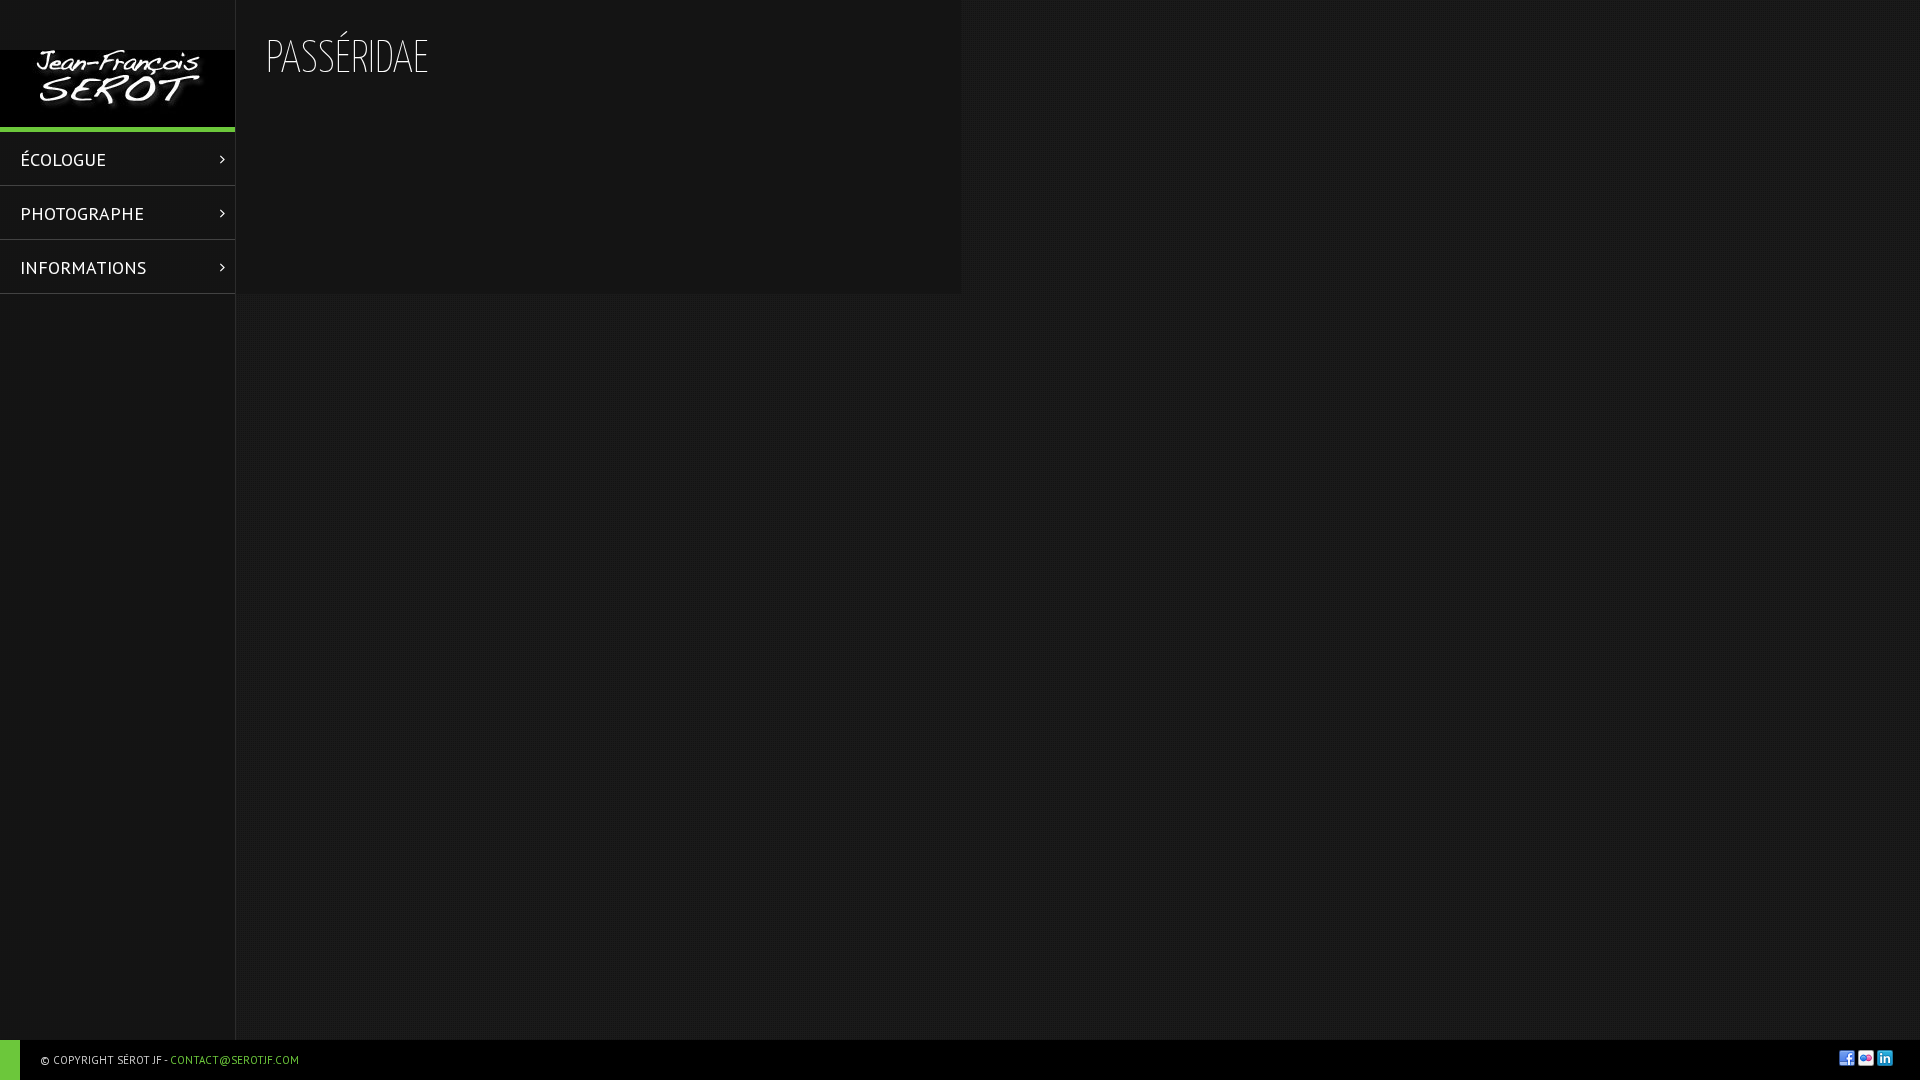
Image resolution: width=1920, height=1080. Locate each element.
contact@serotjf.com (234, 1060)
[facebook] (1847, 1058)
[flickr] (1866, 1058)
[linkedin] (1885, 1058)
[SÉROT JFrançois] (117, 63)
